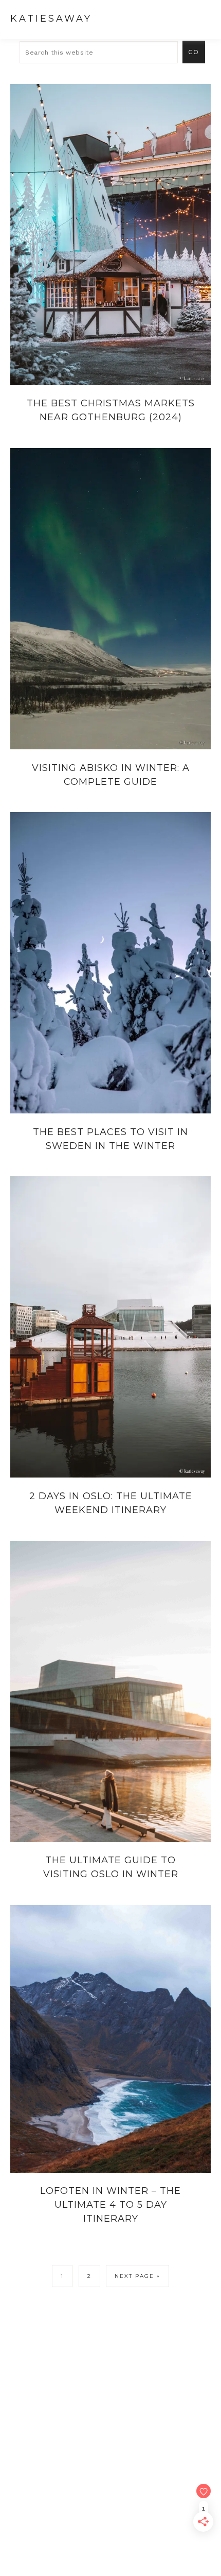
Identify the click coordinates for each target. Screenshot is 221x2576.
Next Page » (137, 2276)
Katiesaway (51, 19)
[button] (201, 18)
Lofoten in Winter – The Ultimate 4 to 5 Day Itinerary (110, 2205)
